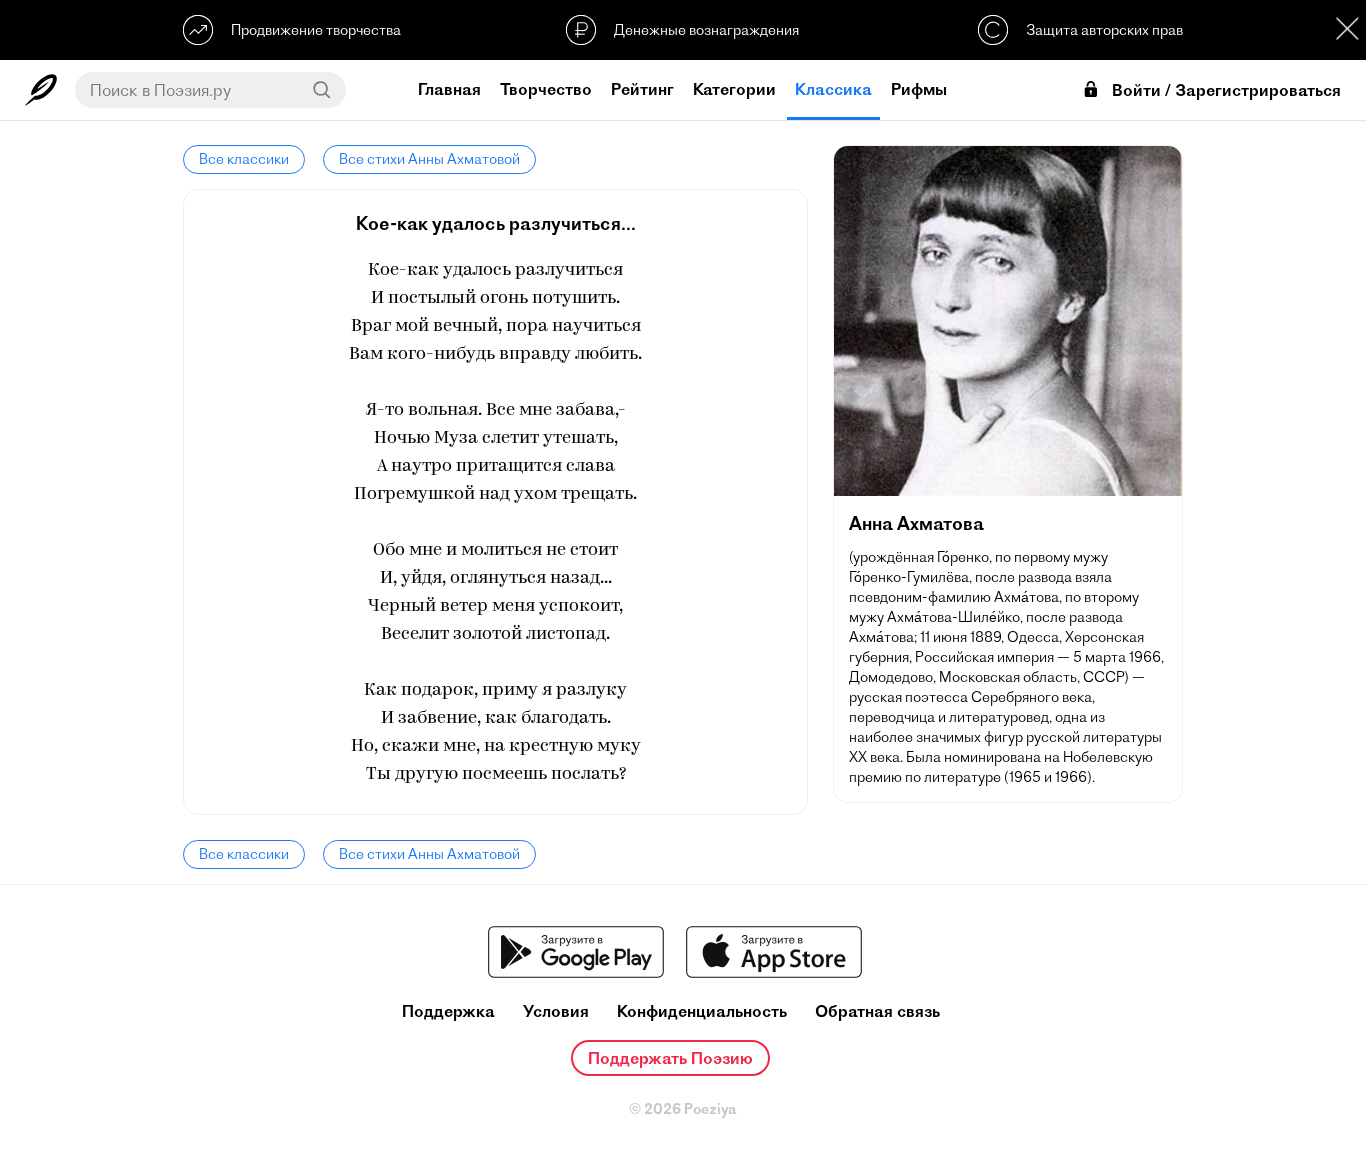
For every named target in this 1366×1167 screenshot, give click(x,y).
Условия (556, 1011)
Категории (734, 89)
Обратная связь (877, 1011)
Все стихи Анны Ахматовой (429, 159)
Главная (449, 89)
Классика (833, 89)
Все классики (244, 159)
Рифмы (919, 89)
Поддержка (448, 1011)
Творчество (546, 89)
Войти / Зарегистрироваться (1226, 90)
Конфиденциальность (702, 1011)
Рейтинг (642, 89)
